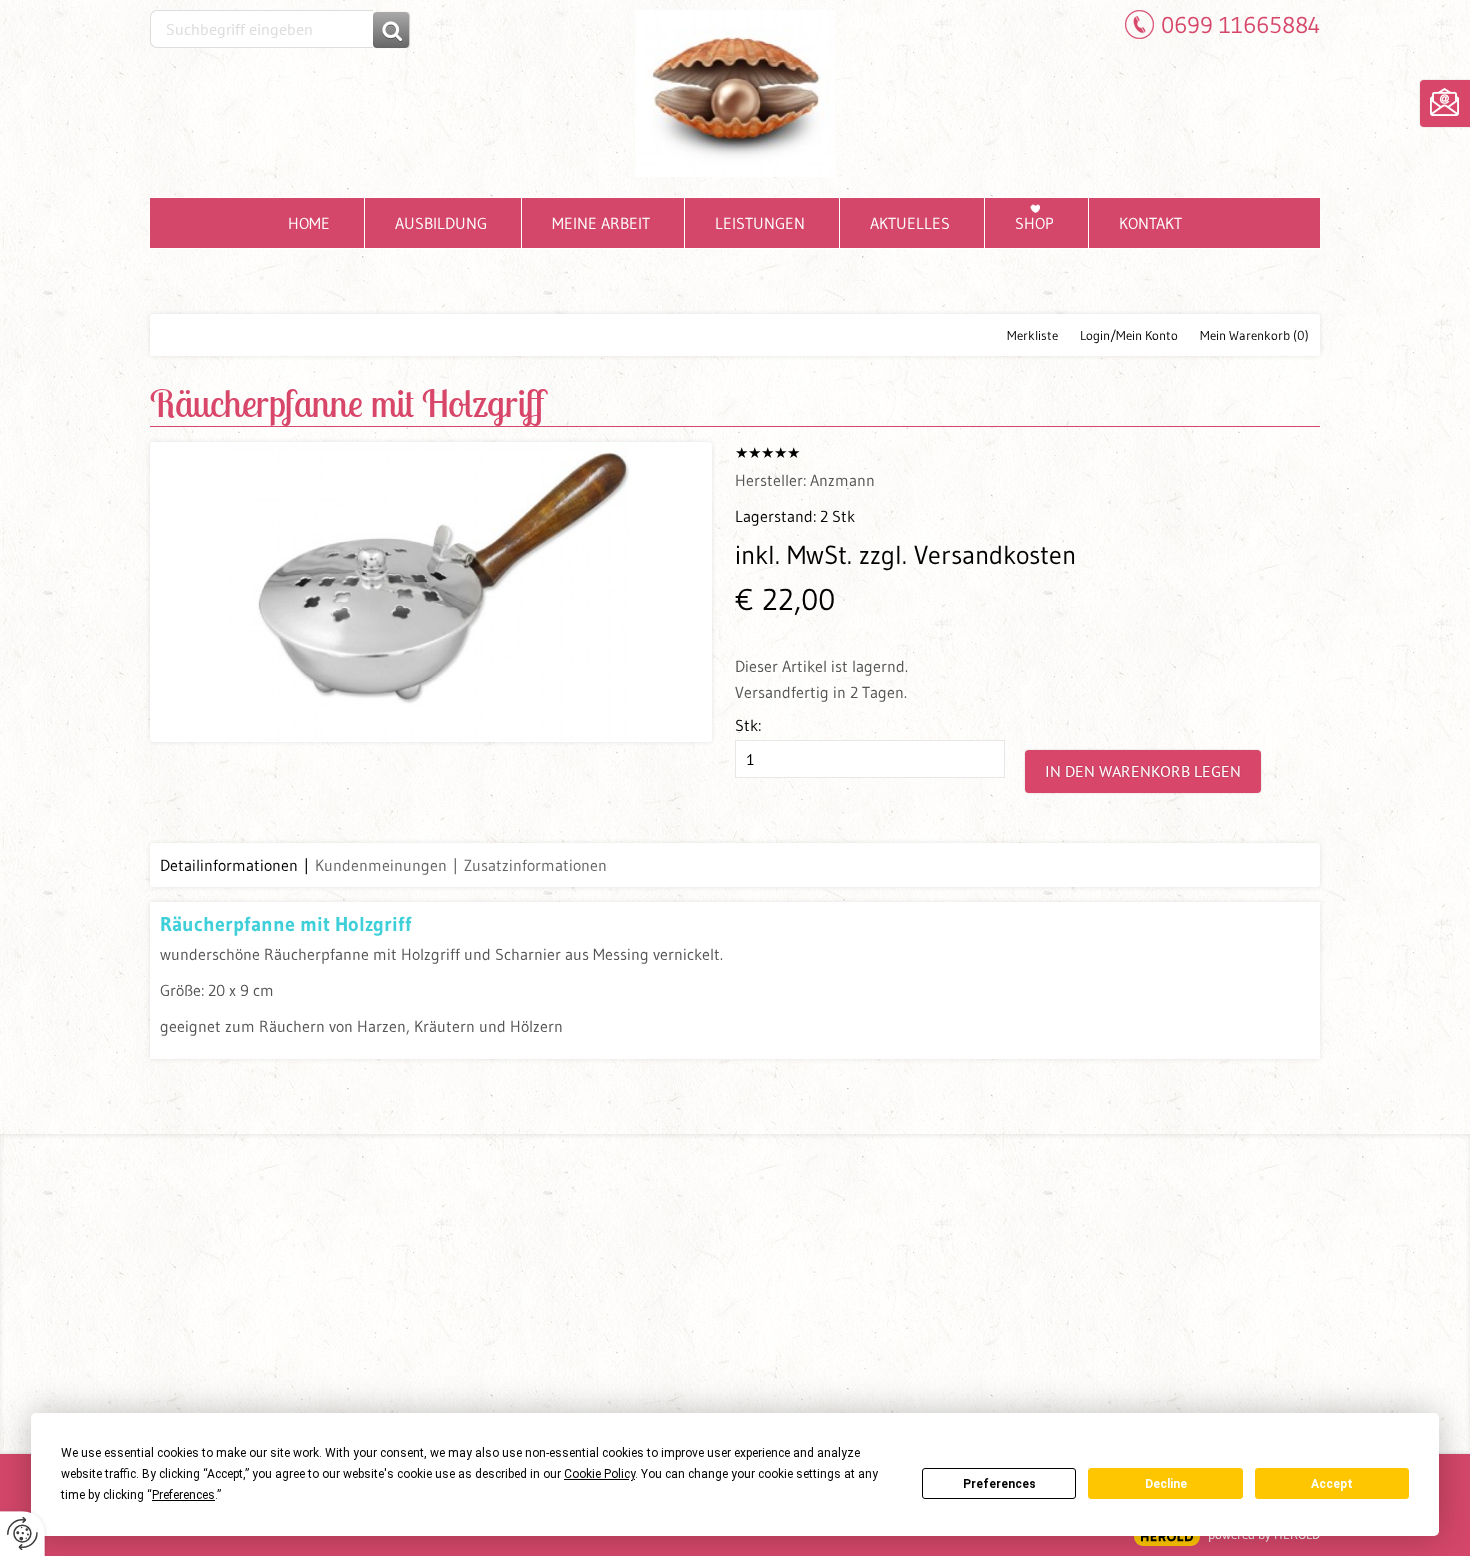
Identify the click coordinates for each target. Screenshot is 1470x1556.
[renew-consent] (22, 1533)
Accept (1332, 1484)
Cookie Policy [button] (599, 1474)
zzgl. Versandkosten (967, 555)
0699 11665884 (1240, 24)
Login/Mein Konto (1129, 335)
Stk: (748, 725)
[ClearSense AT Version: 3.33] (1167, 1536)
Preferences (999, 1484)
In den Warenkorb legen (1143, 771)
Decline (1166, 1484)
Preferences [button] (183, 1495)
